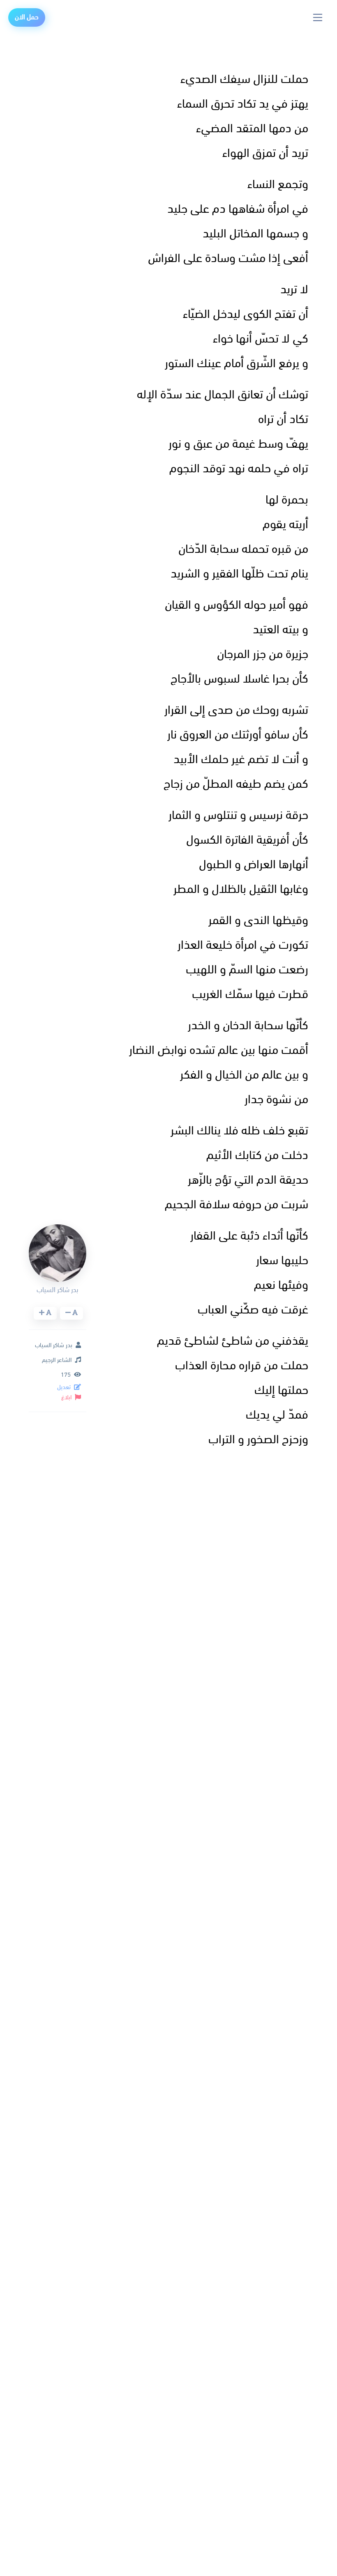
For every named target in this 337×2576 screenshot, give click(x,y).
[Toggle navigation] (318, 17)
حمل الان (27, 17)
